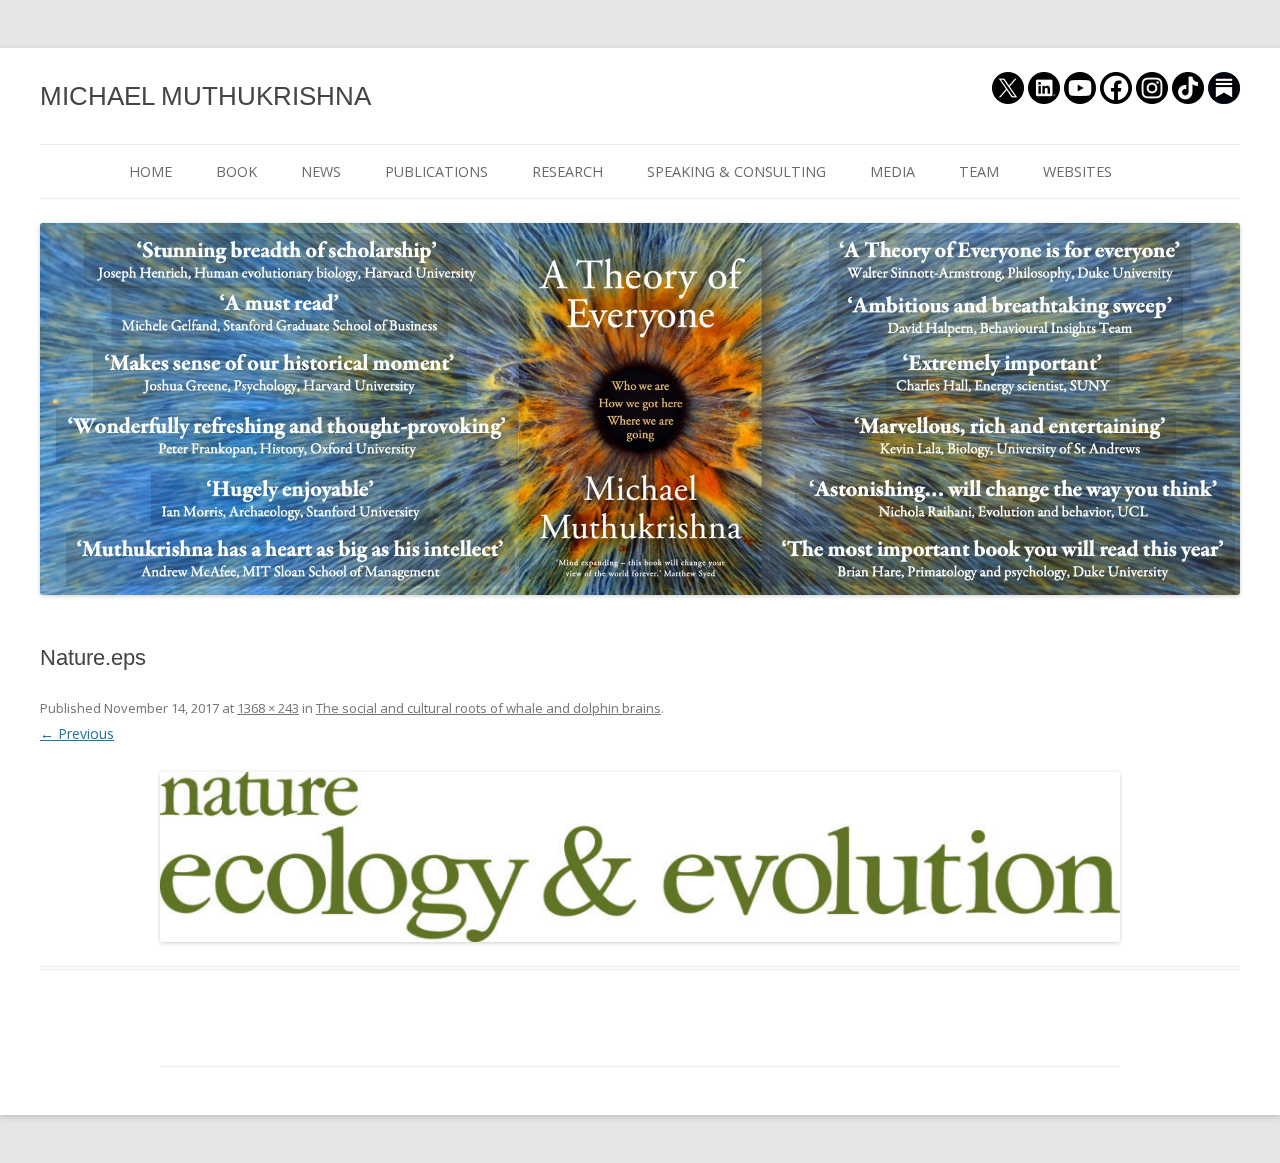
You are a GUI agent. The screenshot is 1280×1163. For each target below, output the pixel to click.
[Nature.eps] (640, 857)
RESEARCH (567, 171)
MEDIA (892, 171)
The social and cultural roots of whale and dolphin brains (488, 708)
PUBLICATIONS (436, 171)
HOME (150, 171)
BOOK (236, 171)
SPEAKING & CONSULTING (736, 171)
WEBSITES (1077, 171)
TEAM (979, 171)
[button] (640, 857)
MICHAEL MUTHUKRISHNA (205, 96)
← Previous (77, 733)
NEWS (321, 171)
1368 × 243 (268, 708)
